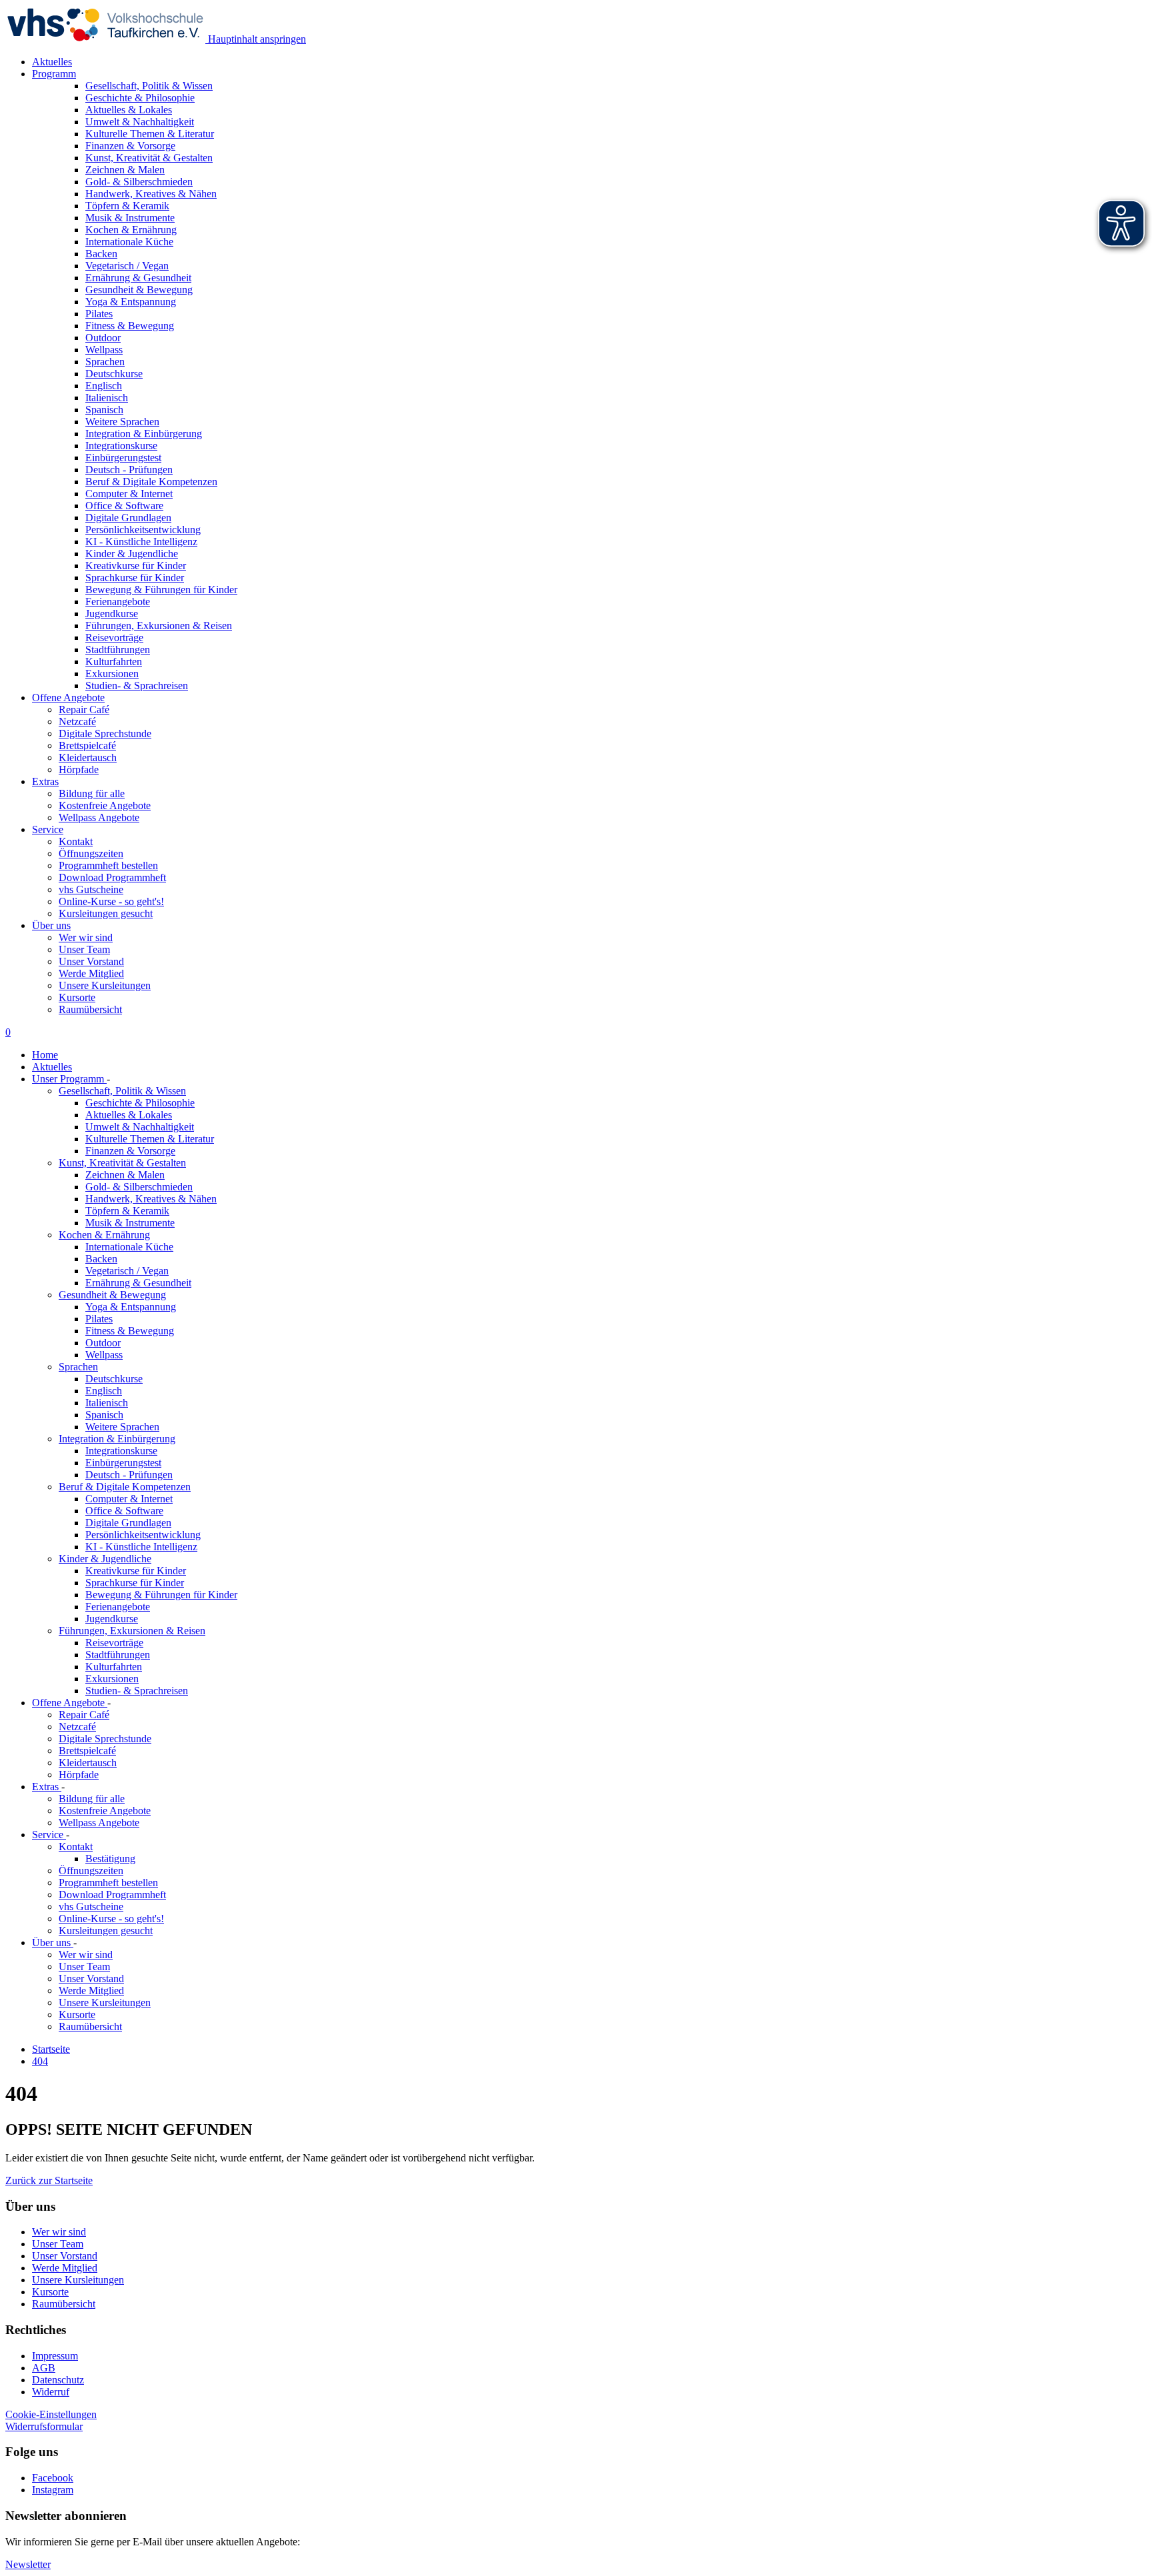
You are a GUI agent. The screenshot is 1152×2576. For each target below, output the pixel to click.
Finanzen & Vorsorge (130, 1151)
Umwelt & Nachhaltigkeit (140, 1127)
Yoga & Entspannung (131, 1307)
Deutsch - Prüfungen (129, 1475)
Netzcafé (77, 721)
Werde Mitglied (91, 973)
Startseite (51, 2049)
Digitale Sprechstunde (105, 733)
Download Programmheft (112, 877)
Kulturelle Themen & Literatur (150, 1139)
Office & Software (124, 1511)
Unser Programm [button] (69, 1079)
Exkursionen (112, 1679)
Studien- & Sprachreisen (137, 1691)
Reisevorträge (114, 1643)
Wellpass (104, 1355)
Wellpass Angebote (99, 817)
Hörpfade (79, 769)
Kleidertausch (88, 757)
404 (40, 2061)
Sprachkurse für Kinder (135, 1583)
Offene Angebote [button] (68, 697)
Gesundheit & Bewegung (112, 1295)
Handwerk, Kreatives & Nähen (151, 1199)
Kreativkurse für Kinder (136, 1571)
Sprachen (78, 1367)
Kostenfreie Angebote (105, 805)
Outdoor (103, 1343)
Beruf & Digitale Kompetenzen (125, 1487)
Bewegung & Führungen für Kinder (161, 1595)
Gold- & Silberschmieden (139, 1187)
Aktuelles (52, 62)
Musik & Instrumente (130, 1223)
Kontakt (76, 841)
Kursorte (77, 997)
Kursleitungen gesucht (106, 913)
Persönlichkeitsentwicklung (143, 1535)
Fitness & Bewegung (130, 1331)
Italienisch (107, 1403)
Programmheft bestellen (108, 865)
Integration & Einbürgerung (117, 1439)
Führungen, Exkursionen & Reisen (132, 1631)
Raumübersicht (90, 1009)
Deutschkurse (114, 1379)
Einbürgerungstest (123, 1463)
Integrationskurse (121, 1451)
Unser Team (84, 949)
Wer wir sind (86, 937)
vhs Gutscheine (91, 889)
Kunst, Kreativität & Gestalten (122, 1163)
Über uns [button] (51, 925)
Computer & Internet (129, 1499)
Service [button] (48, 829)
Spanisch (104, 1415)
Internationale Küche (129, 1247)
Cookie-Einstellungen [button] (51, 2414)
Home (45, 1055)
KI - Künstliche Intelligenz (141, 1547)
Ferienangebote (118, 1607)
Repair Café (84, 709)
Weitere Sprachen (122, 1427)
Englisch (104, 1391)
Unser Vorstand (91, 961)
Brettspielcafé (87, 745)
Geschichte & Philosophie (140, 1103)
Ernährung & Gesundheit (138, 1283)
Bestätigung (110, 1859)
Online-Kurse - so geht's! (111, 901)
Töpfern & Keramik (127, 1211)
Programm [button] (54, 74)
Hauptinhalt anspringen (256, 39)
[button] (49, 2180)
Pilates (99, 1319)
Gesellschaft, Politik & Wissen (122, 1091)
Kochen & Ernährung (104, 1235)
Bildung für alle (92, 793)
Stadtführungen (118, 1655)
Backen (101, 1259)
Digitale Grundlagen (128, 1523)
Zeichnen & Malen (125, 1175)
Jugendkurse (112, 1619)
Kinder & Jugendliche (105, 1559)
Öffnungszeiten (91, 853)
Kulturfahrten (114, 1667)
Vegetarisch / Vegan (127, 1271)
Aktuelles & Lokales (129, 1115)
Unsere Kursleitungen (105, 985)
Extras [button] (45, 781)
